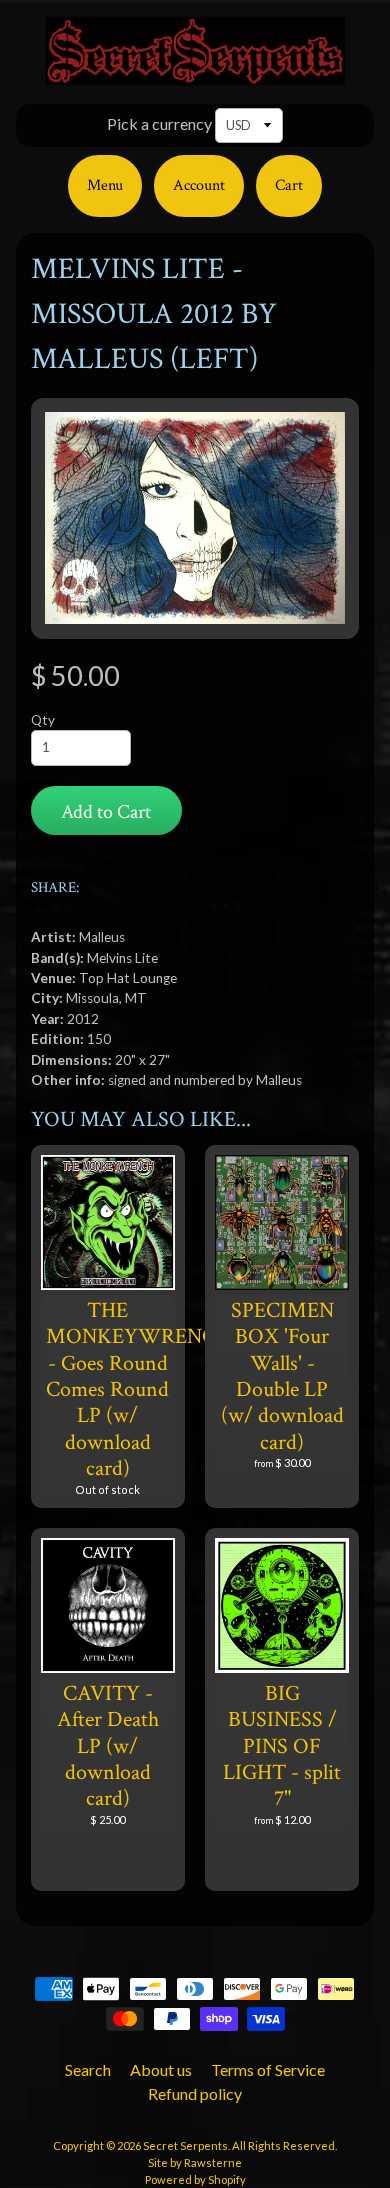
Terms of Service (268, 2069)
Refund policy (195, 2093)
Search (88, 2069)
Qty (43, 720)
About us (161, 2069)
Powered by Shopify (195, 2179)
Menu (105, 185)
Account (199, 185)
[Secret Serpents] (195, 73)
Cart (289, 185)
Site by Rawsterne (195, 2162)
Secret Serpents (185, 2145)
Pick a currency (159, 123)
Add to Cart (106, 812)
